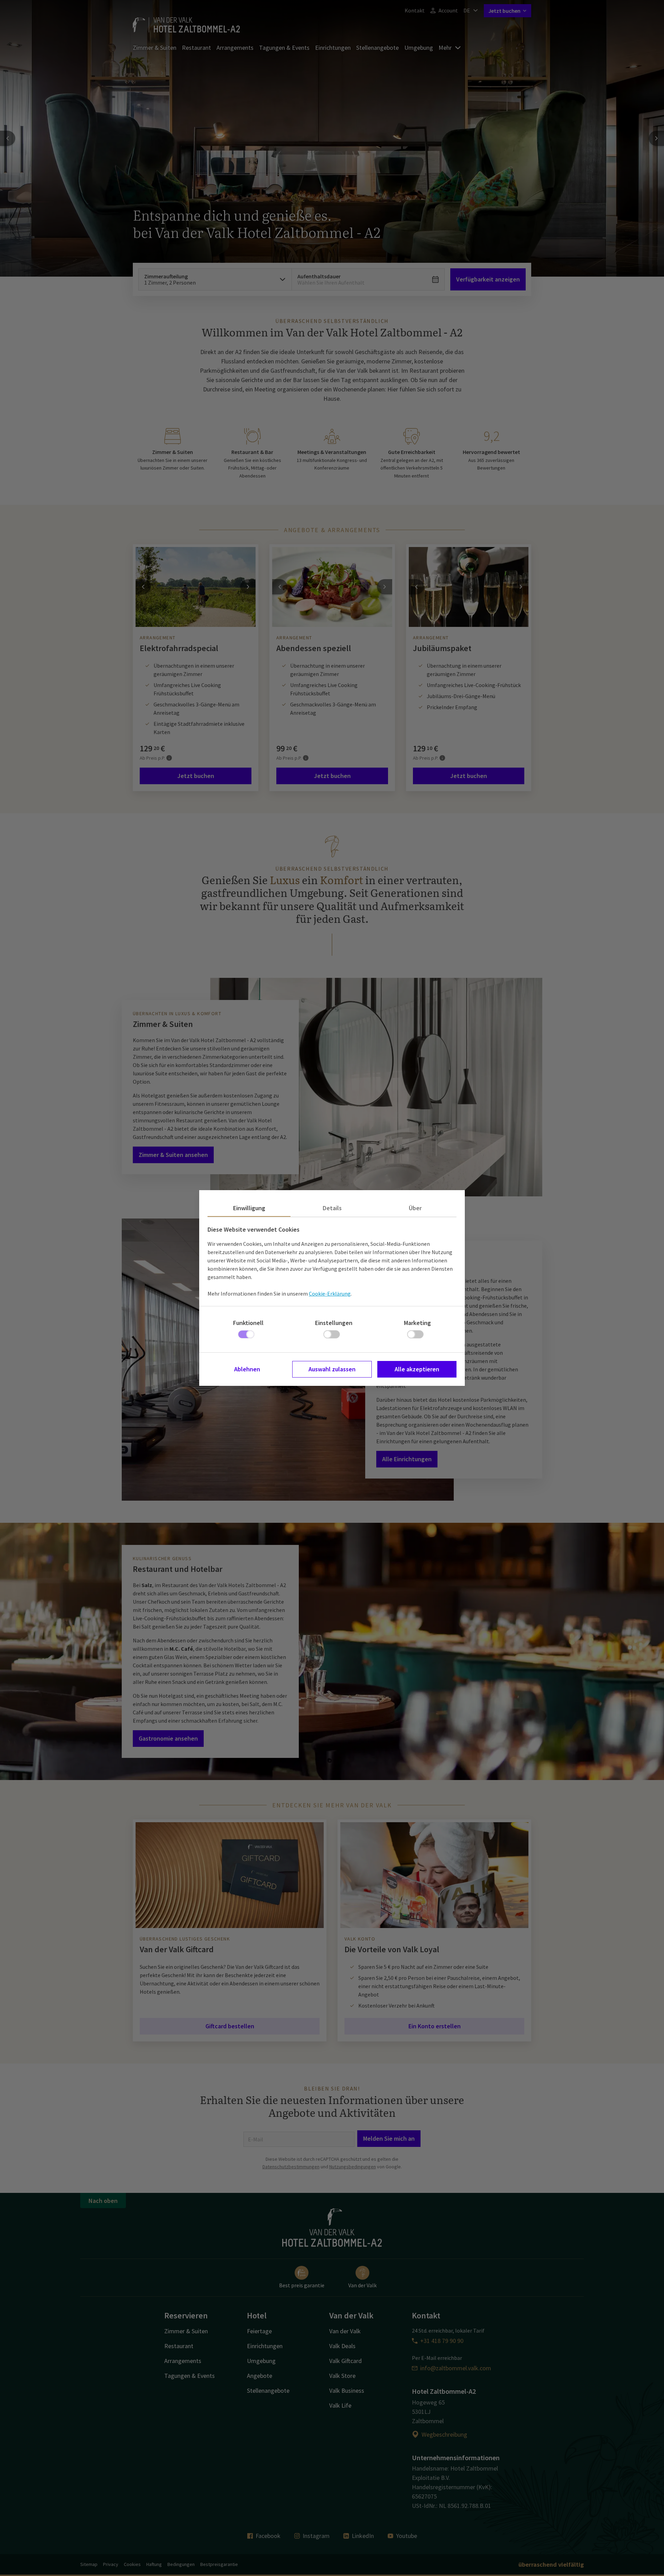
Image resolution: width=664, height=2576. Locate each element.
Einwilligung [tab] (249, 1208)
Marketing (417, 1323)
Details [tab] (332, 1208)
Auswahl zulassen (332, 1369)
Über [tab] (415, 1208)
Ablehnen (247, 1369)
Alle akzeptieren (417, 1369)
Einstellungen (334, 1323)
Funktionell (248, 1323)
